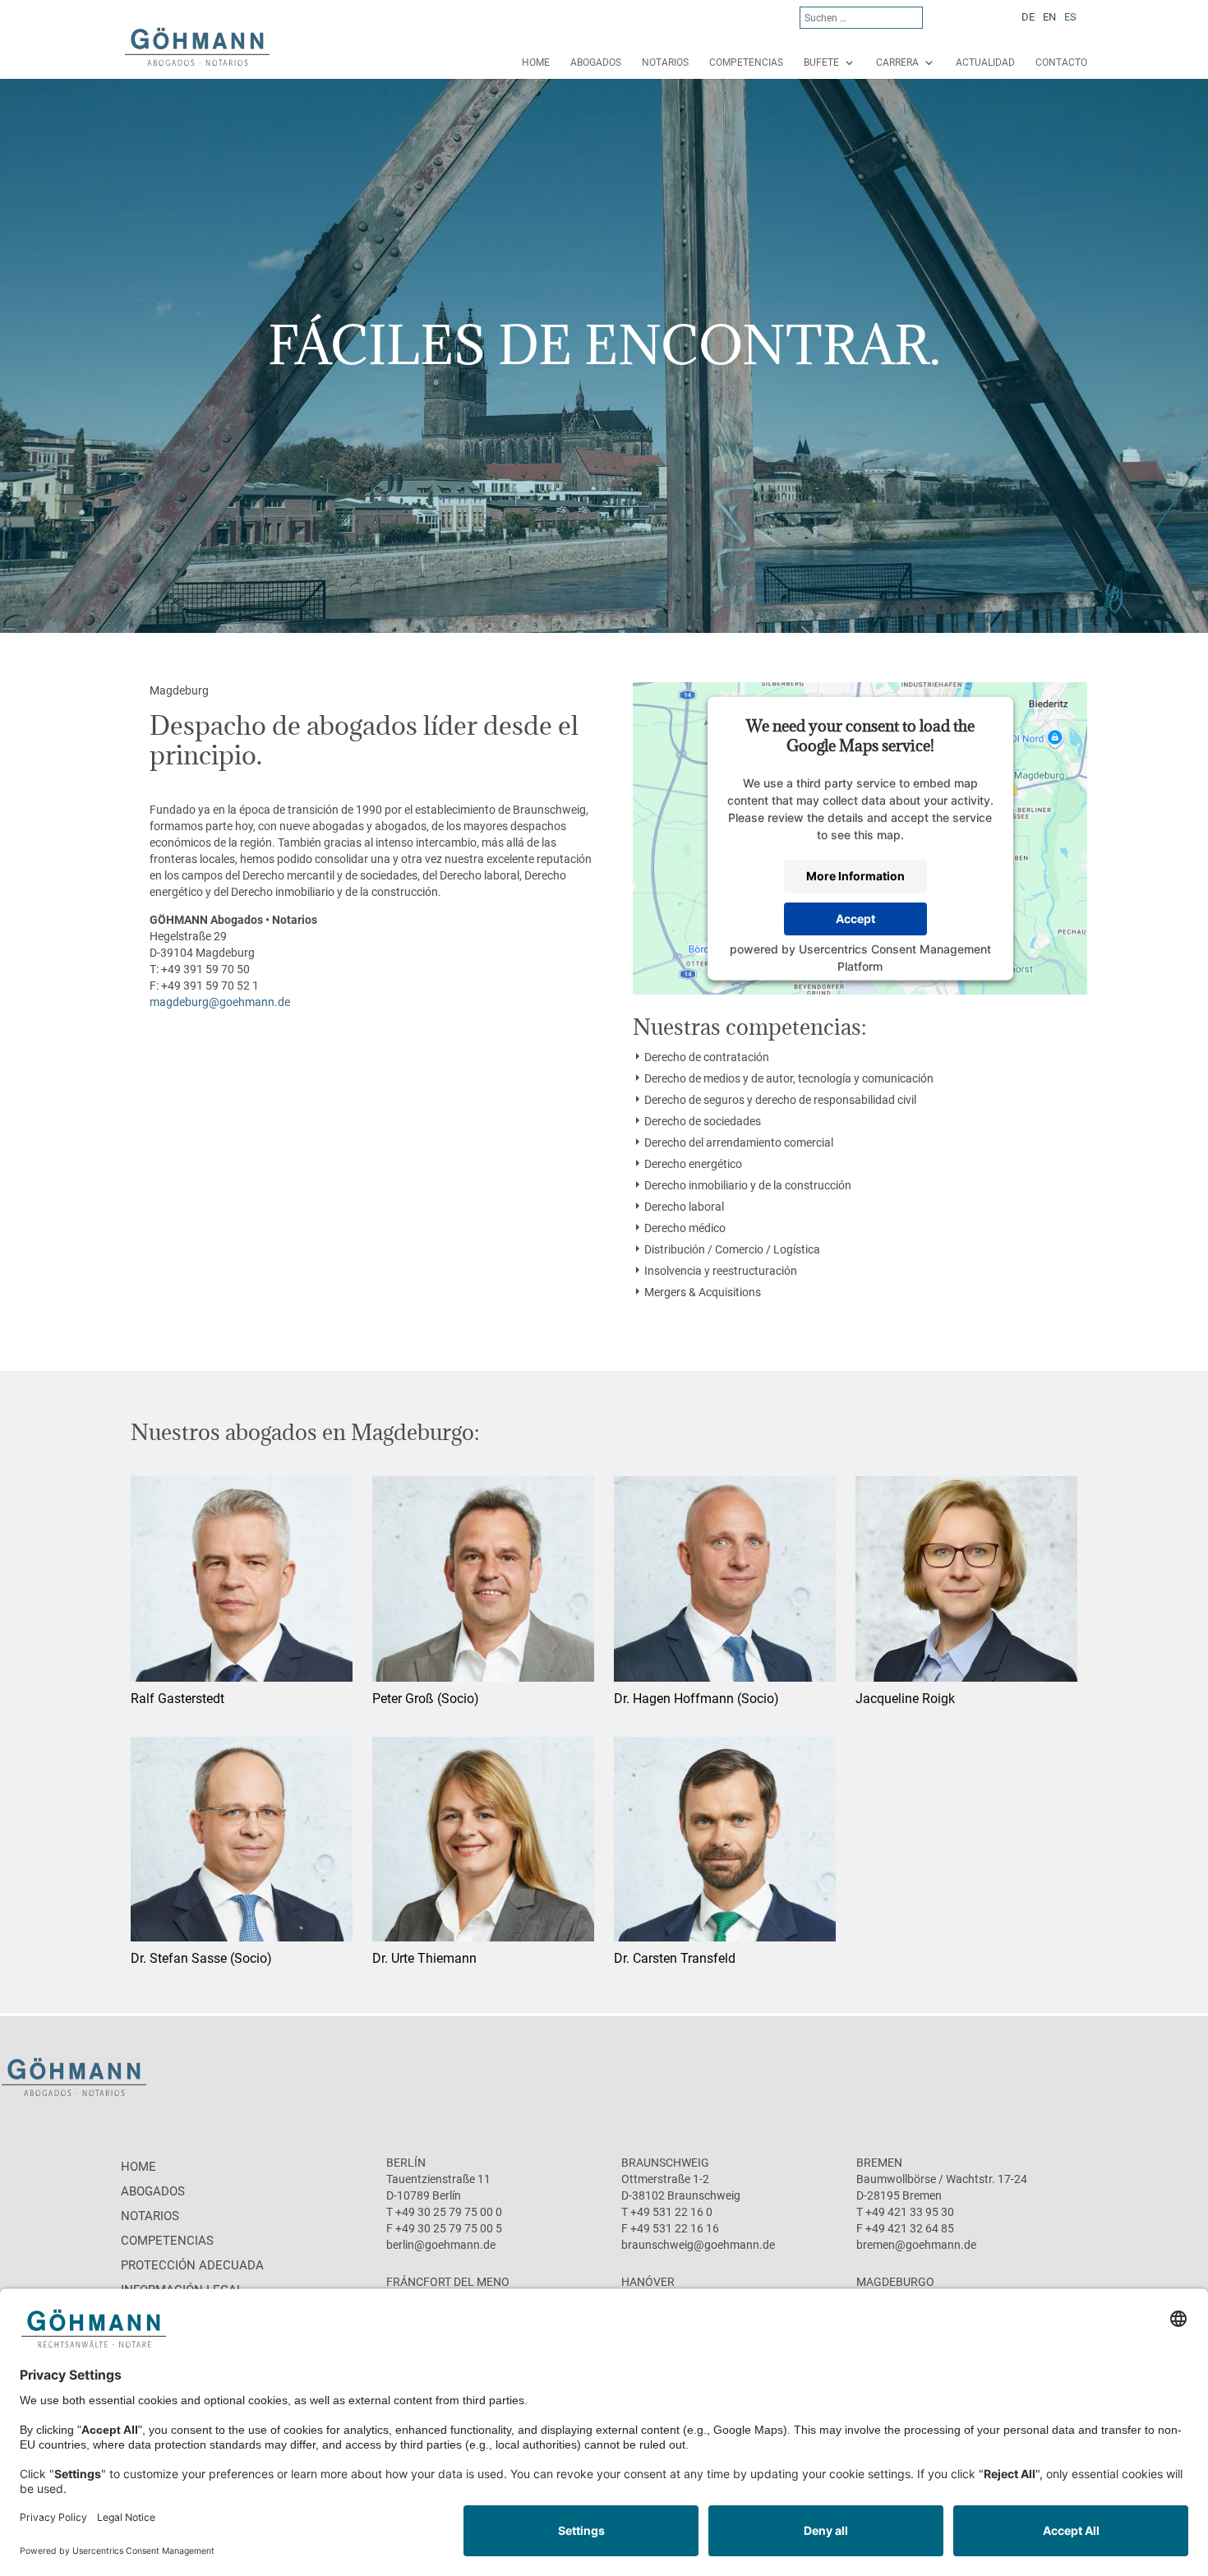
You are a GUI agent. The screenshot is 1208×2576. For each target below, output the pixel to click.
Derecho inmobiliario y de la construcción (748, 1185)
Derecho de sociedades (703, 1121)
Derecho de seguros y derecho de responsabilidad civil (780, 1100)
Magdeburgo (895, 2282)
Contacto (1061, 62)
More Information (855, 876)
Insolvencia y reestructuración (721, 1271)
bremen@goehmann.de (916, 2245)
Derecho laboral (684, 1207)
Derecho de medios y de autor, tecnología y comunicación (789, 1078)
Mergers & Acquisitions (703, 1292)
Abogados (596, 62)
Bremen (879, 2163)
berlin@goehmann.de (441, 2245)
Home (536, 62)
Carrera (897, 62)
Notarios (665, 62)
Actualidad (985, 62)
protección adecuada (192, 2265)
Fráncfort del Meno (448, 2282)
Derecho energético (693, 1164)
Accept (855, 919)
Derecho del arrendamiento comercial (739, 1143)
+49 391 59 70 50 (205, 969)
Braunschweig (665, 2163)
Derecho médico (685, 1228)
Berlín (406, 2163)
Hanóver (648, 2282)
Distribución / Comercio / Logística (732, 1249)
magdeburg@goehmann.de (220, 1002)
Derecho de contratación (707, 1057)
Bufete (821, 62)
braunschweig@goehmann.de (698, 2245)
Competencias (746, 62)
